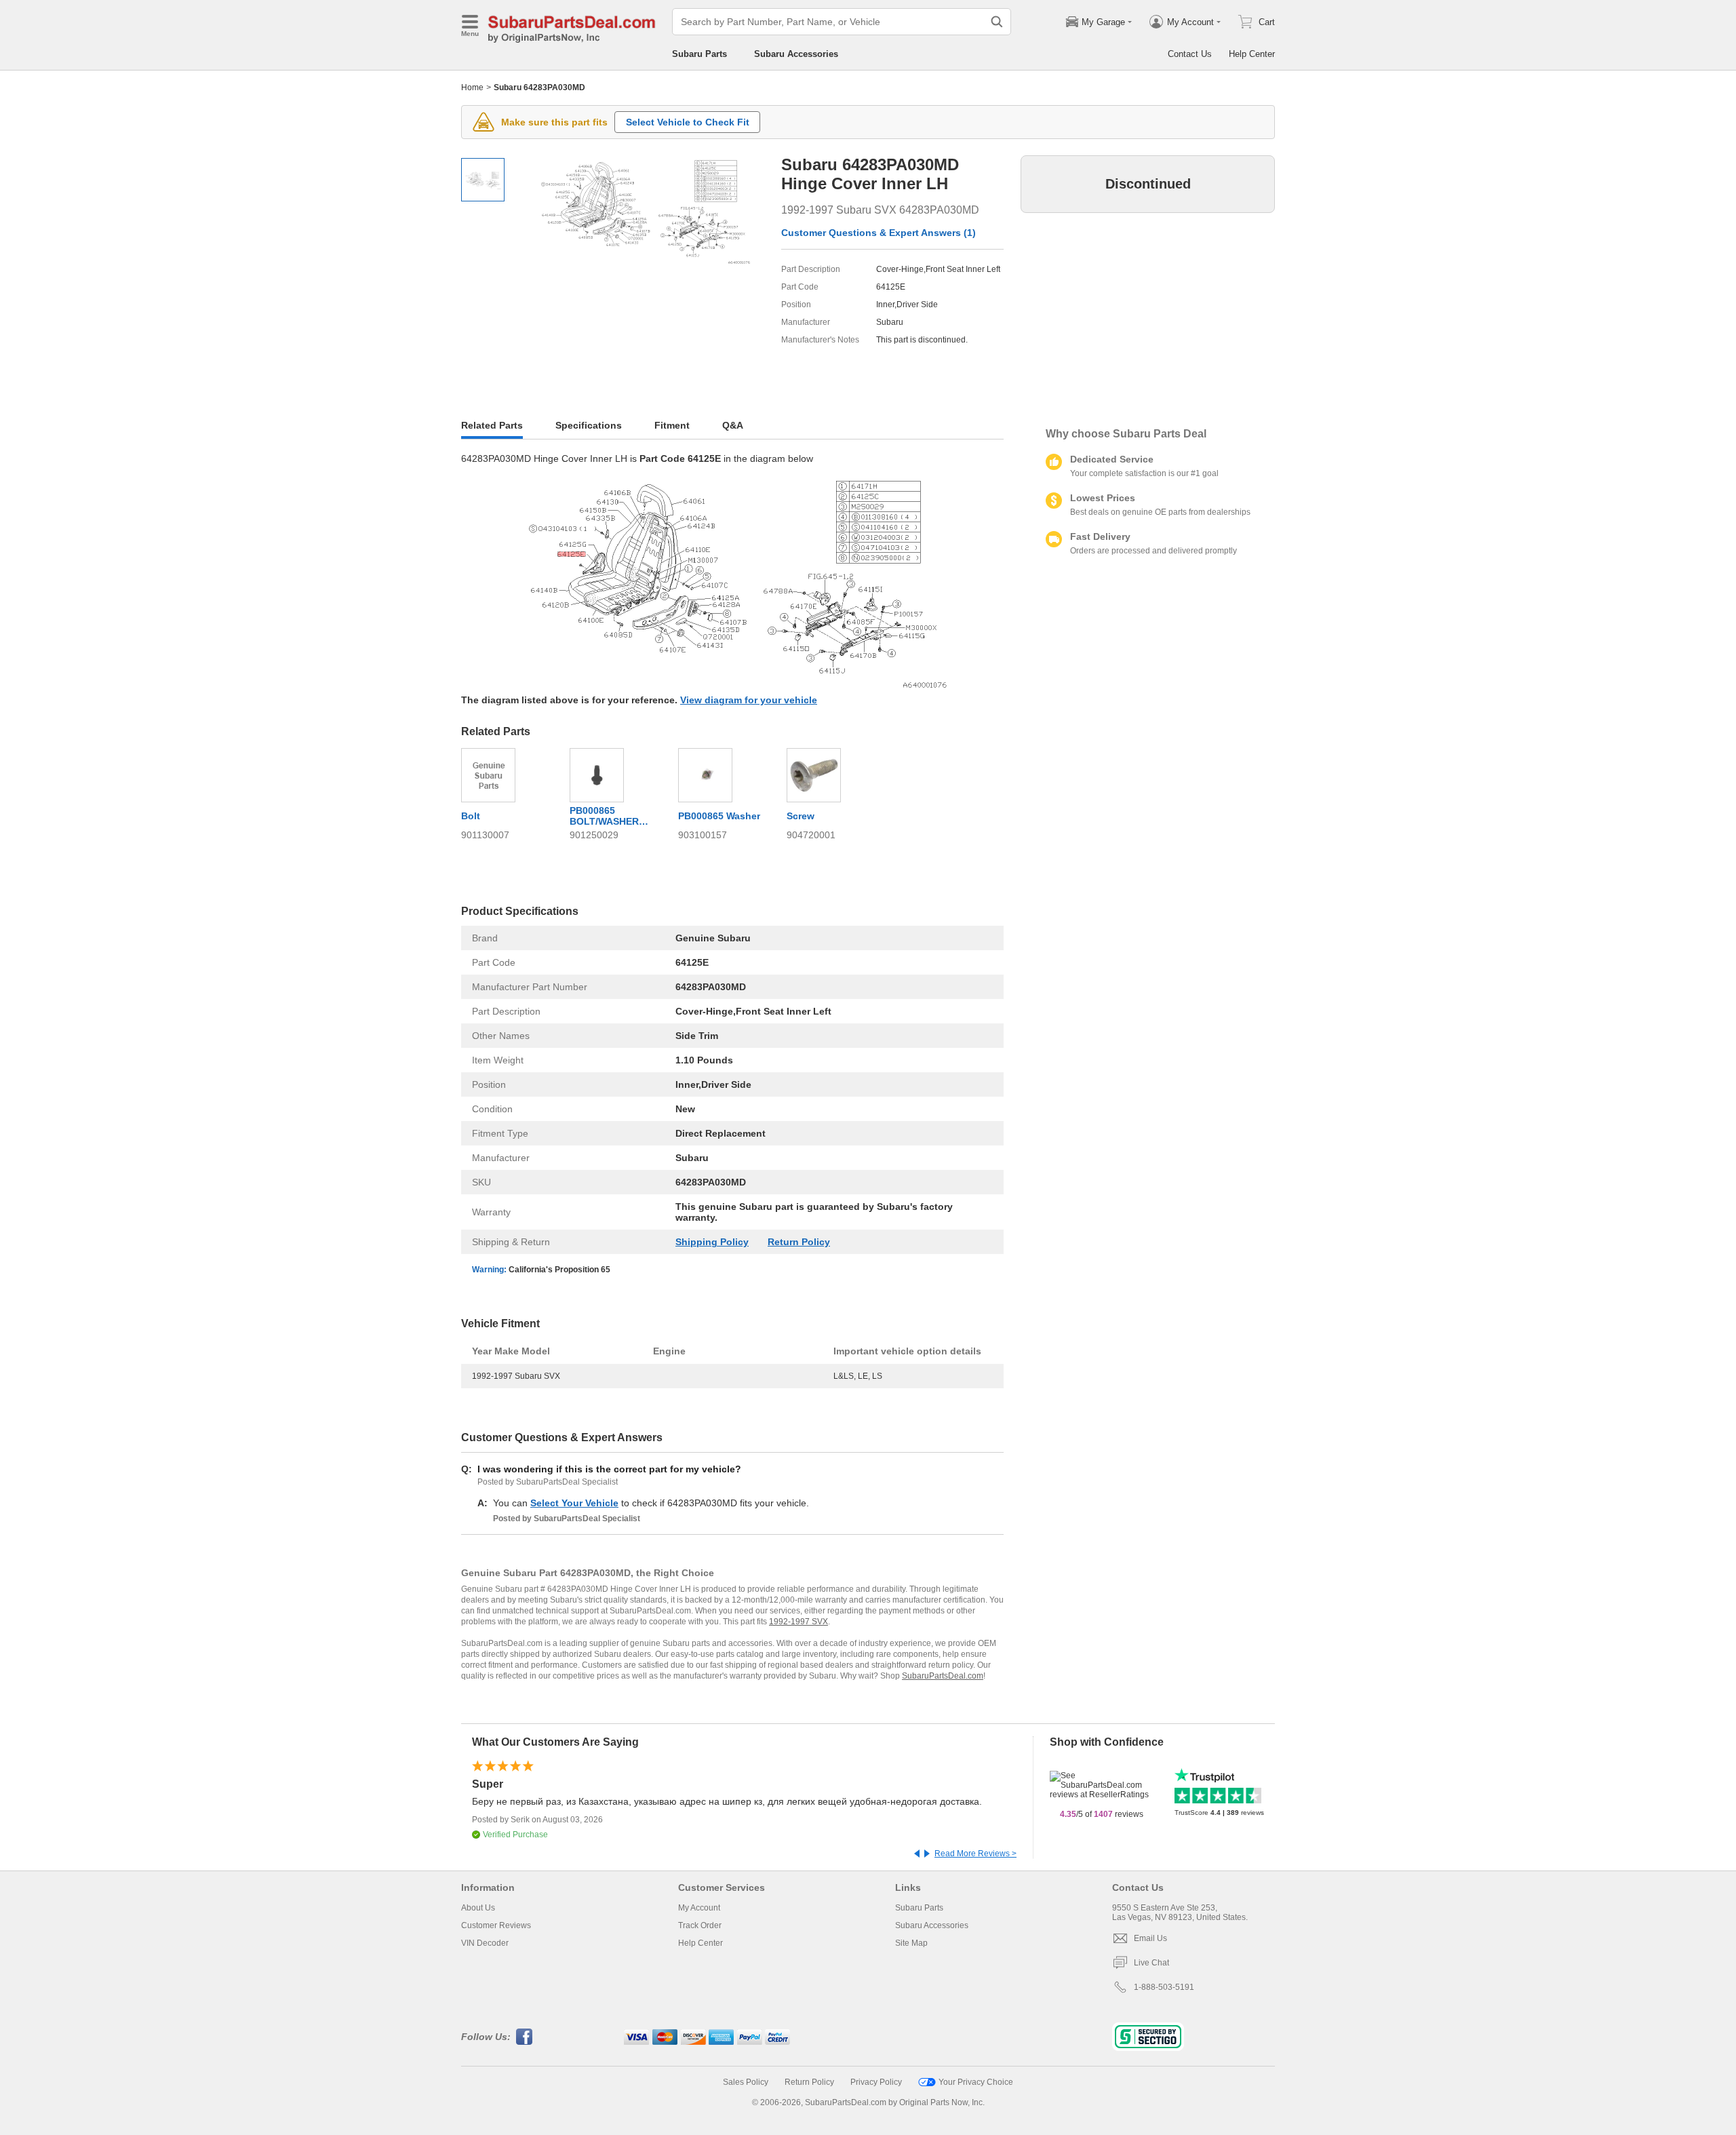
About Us (478, 1908)
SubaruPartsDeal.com (943, 1676)
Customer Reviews (496, 1925)
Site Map (911, 1943)
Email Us (1150, 1938)
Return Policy (799, 1242)
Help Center (1252, 54)
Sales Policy (746, 2082)
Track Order (700, 1925)
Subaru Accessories (796, 54)
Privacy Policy (876, 2082)
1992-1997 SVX (798, 1622)
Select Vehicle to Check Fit (688, 122)
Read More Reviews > (975, 1854)
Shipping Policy (712, 1242)
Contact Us (1190, 54)
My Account (699, 1908)
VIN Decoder (485, 1943)
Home (472, 87)
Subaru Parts (699, 54)
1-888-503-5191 (1164, 1987)
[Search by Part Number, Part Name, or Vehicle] (997, 22)
